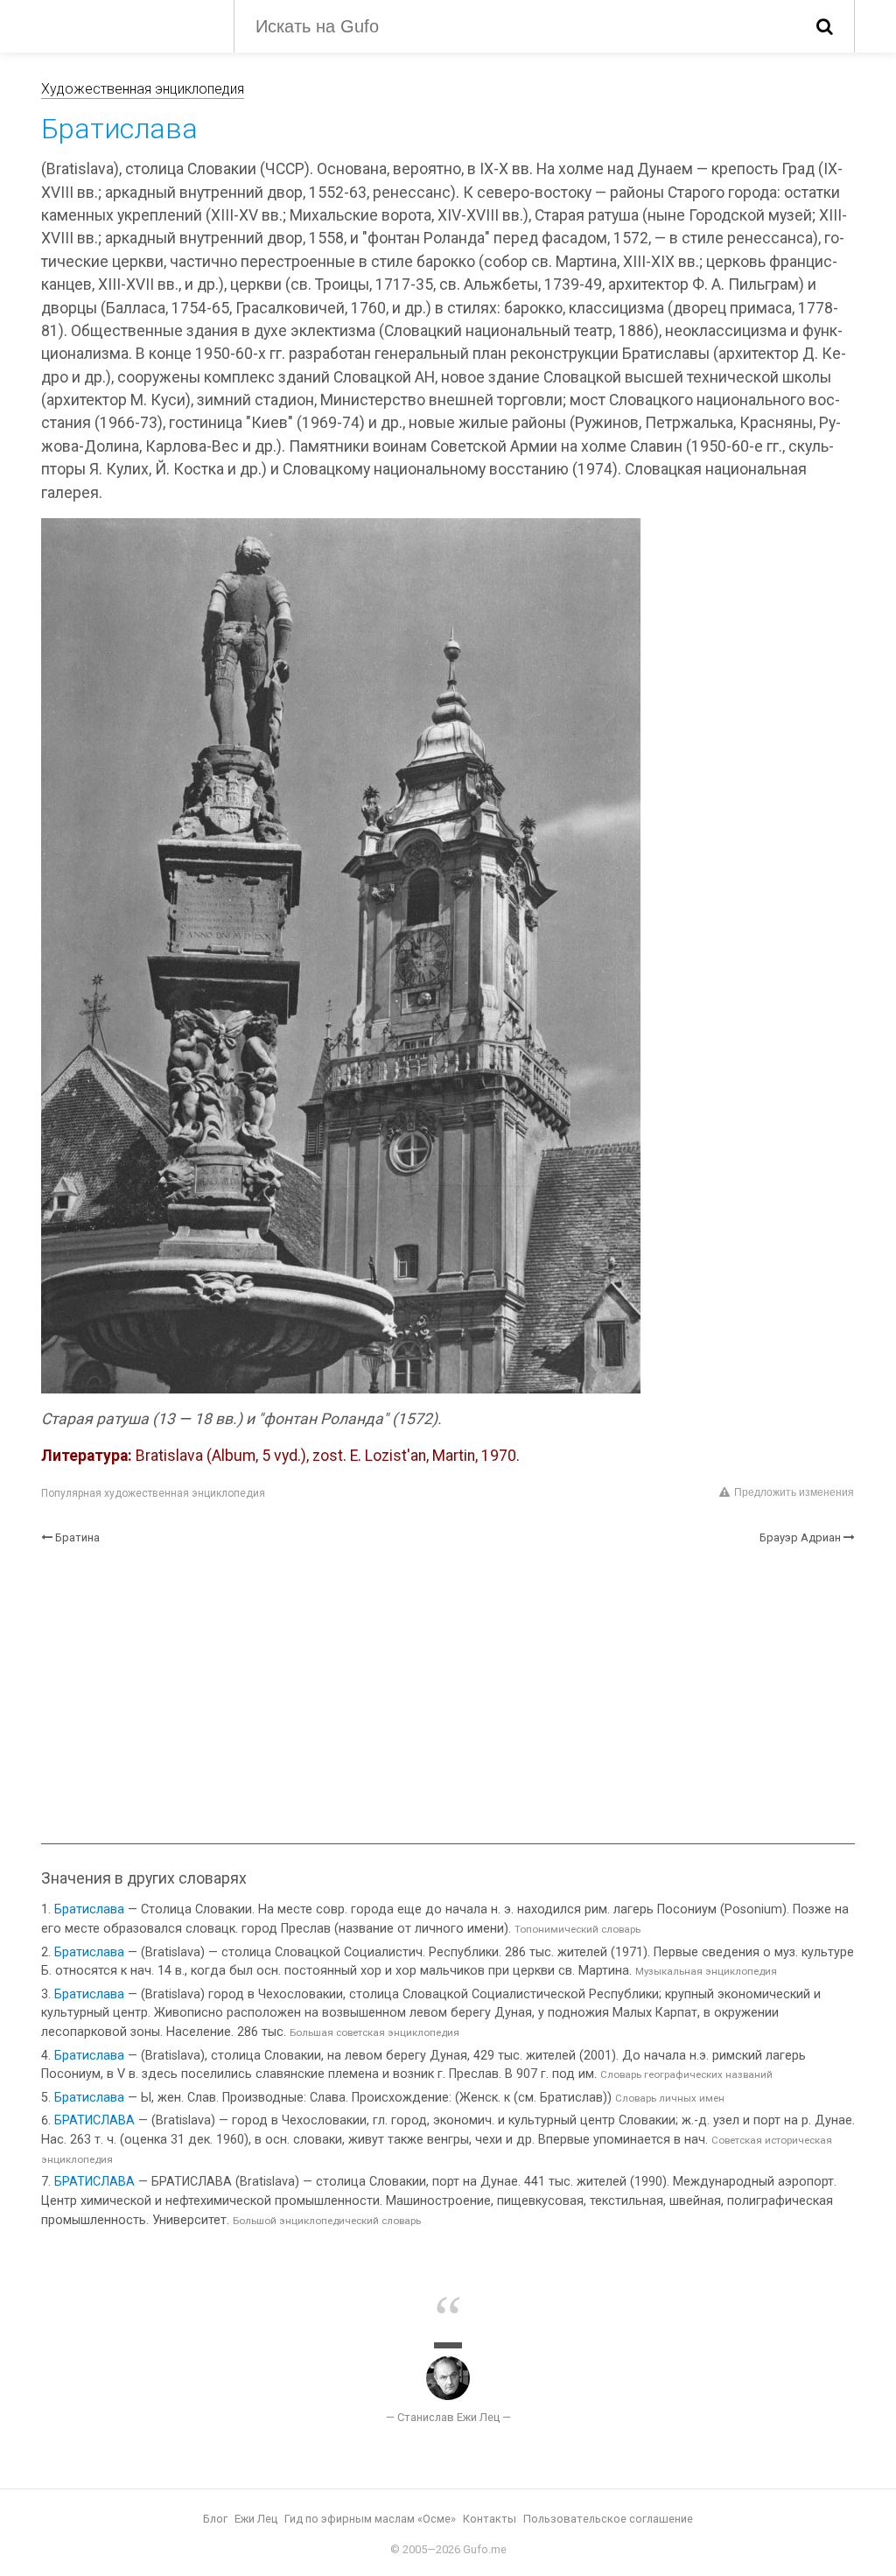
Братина (77, 1537)
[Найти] (825, 26)
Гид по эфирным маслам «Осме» (370, 2519)
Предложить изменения (794, 1492)
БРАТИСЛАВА (94, 2120)
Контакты (490, 2519)
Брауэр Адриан (800, 1537)
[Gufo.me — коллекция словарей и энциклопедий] (124, 25)
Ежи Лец (256, 2519)
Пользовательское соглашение (608, 2519)
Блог (215, 2519)
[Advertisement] (448, 1695)
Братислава (89, 1909)
